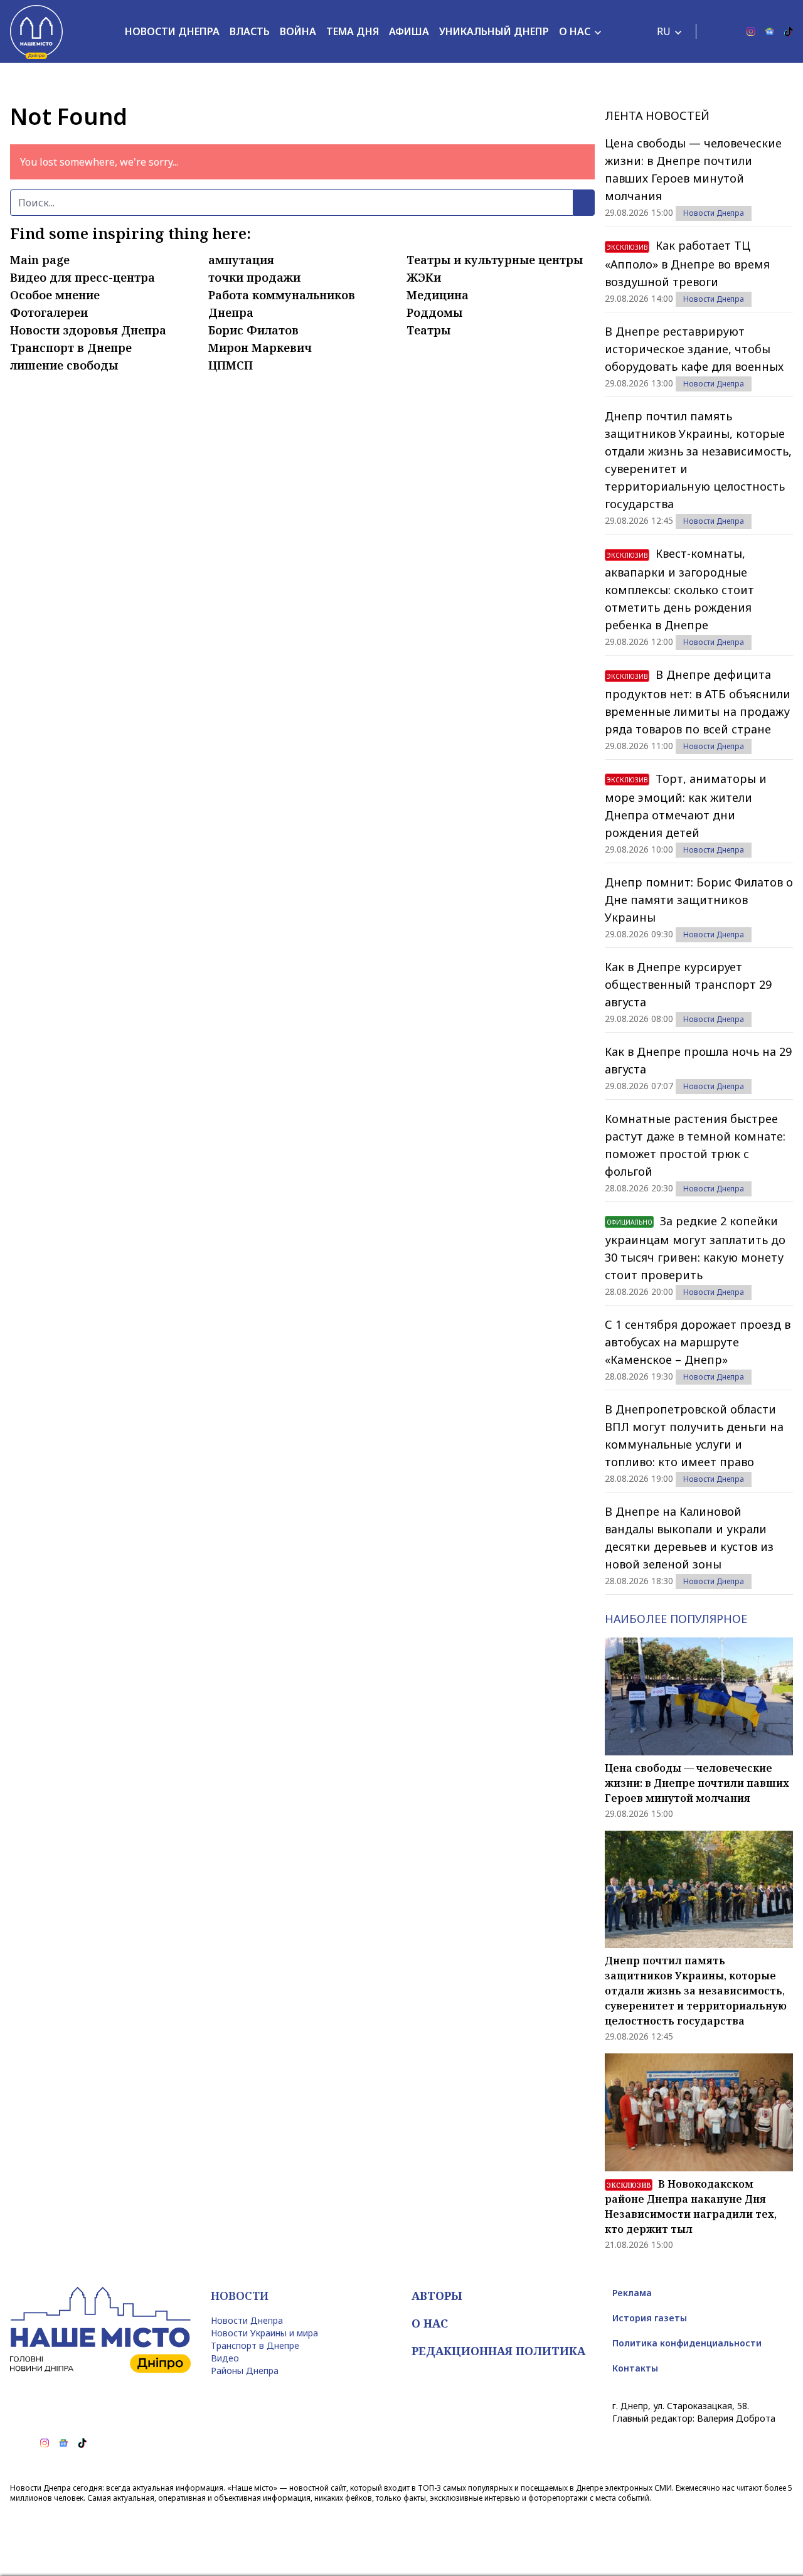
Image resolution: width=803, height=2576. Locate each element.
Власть (250, 31)
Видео (225, 2358)
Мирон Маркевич (260, 348)
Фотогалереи (49, 312)
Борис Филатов (253, 330)
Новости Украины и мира (264, 2333)
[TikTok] (789, 31)
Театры (428, 330)
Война (298, 31)
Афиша (409, 31)
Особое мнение (55, 295)
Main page (40, 260)
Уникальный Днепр (494, 31)
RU (664, 31)
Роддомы (434, 312)
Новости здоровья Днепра (88, 330)
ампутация (241, 260)
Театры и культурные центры (495, 260)
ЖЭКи (424, 277)
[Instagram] (751, 31)
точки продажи (254, 277)
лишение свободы (64, 365)
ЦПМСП (231, 365)
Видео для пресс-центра (82, 277)
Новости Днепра (172, 31)
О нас (575, 31)
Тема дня (353, 31)
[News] (770, 31)
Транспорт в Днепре (71, 348)
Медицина (438, 295)
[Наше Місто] (36, 31)
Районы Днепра (245, 2371)
